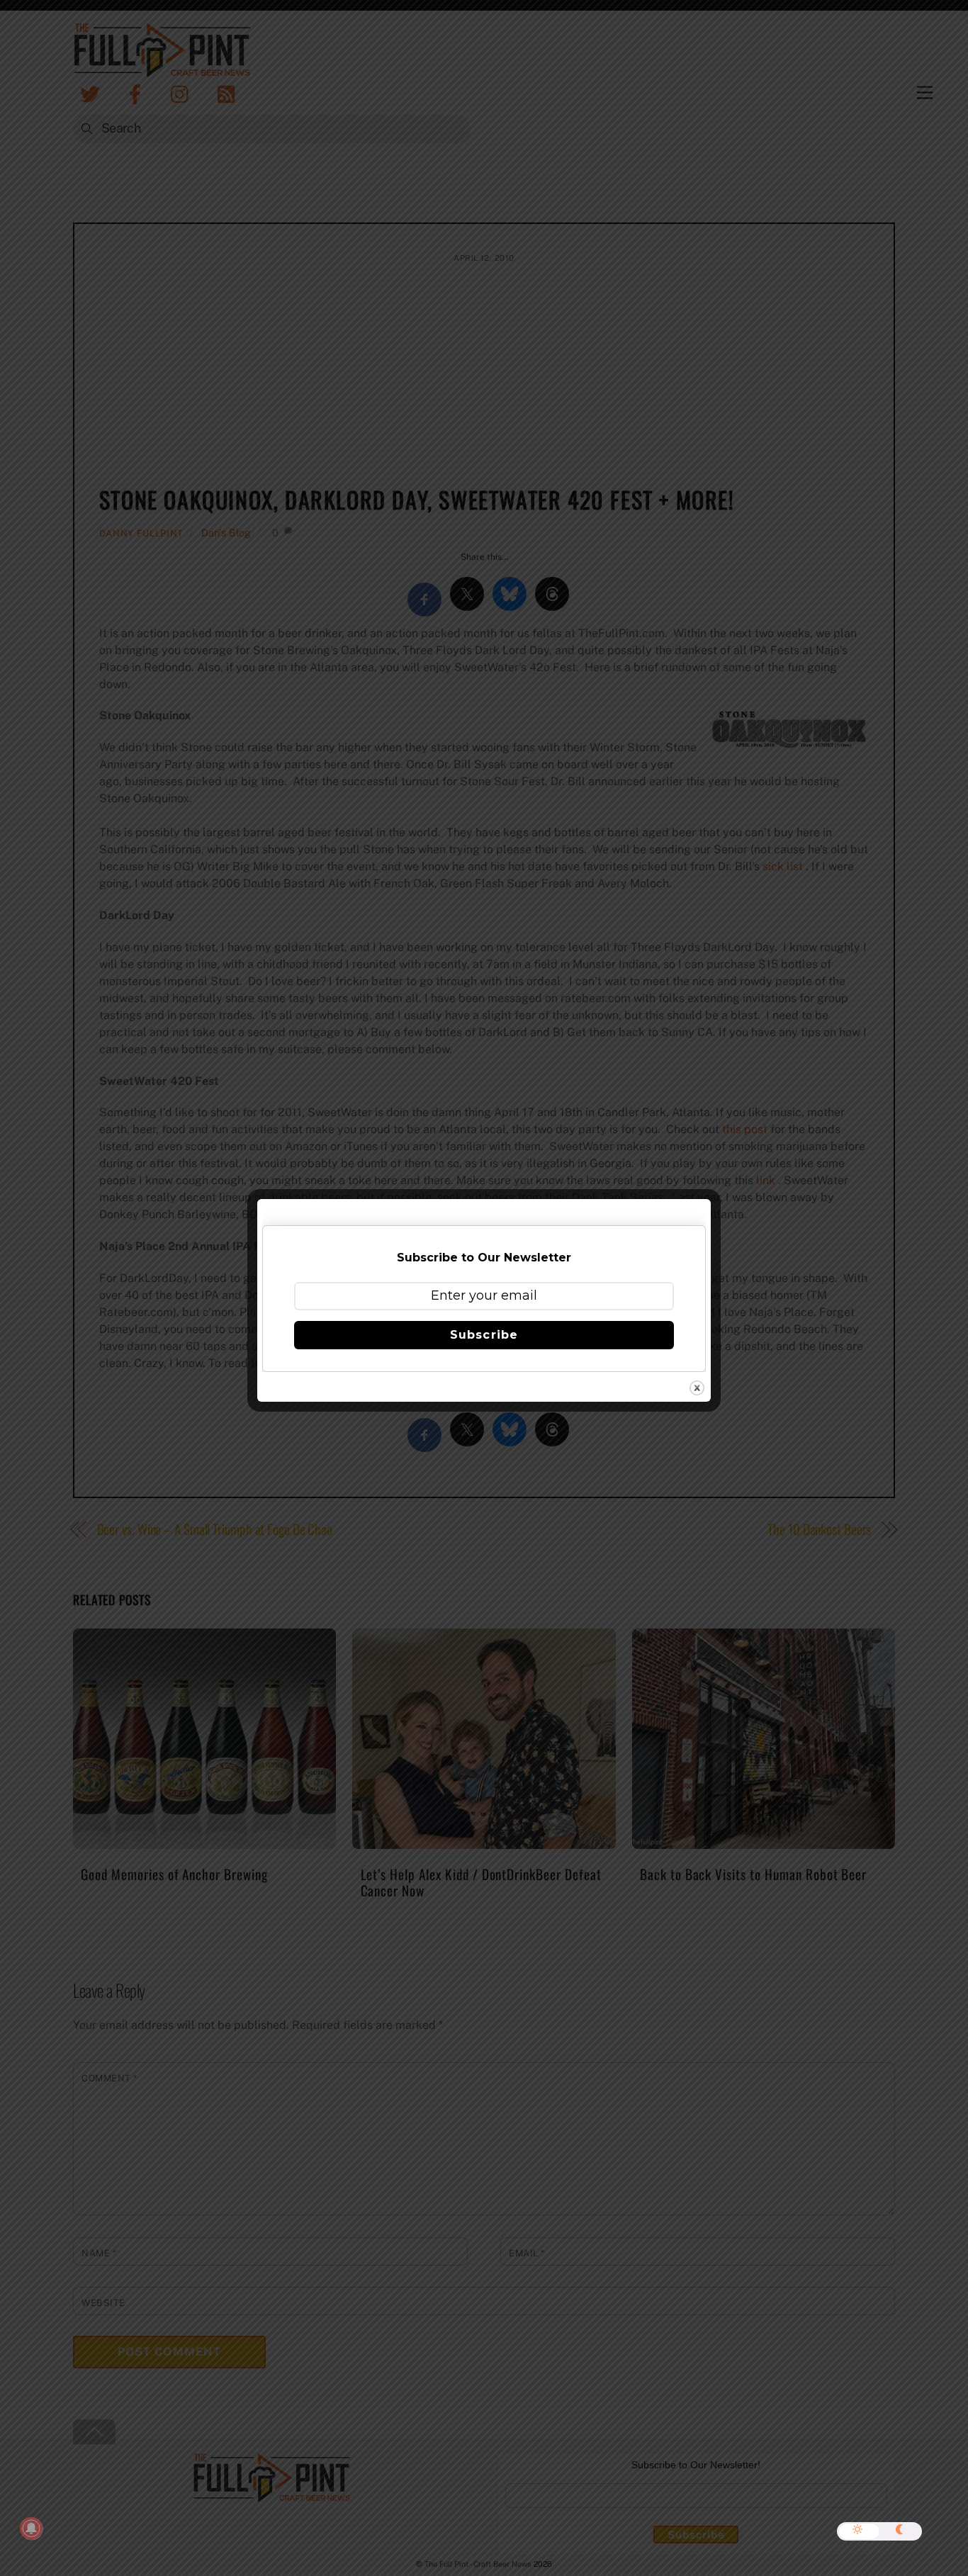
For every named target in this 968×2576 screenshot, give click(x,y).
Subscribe (484, 1335)
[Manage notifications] (31, 2529)
